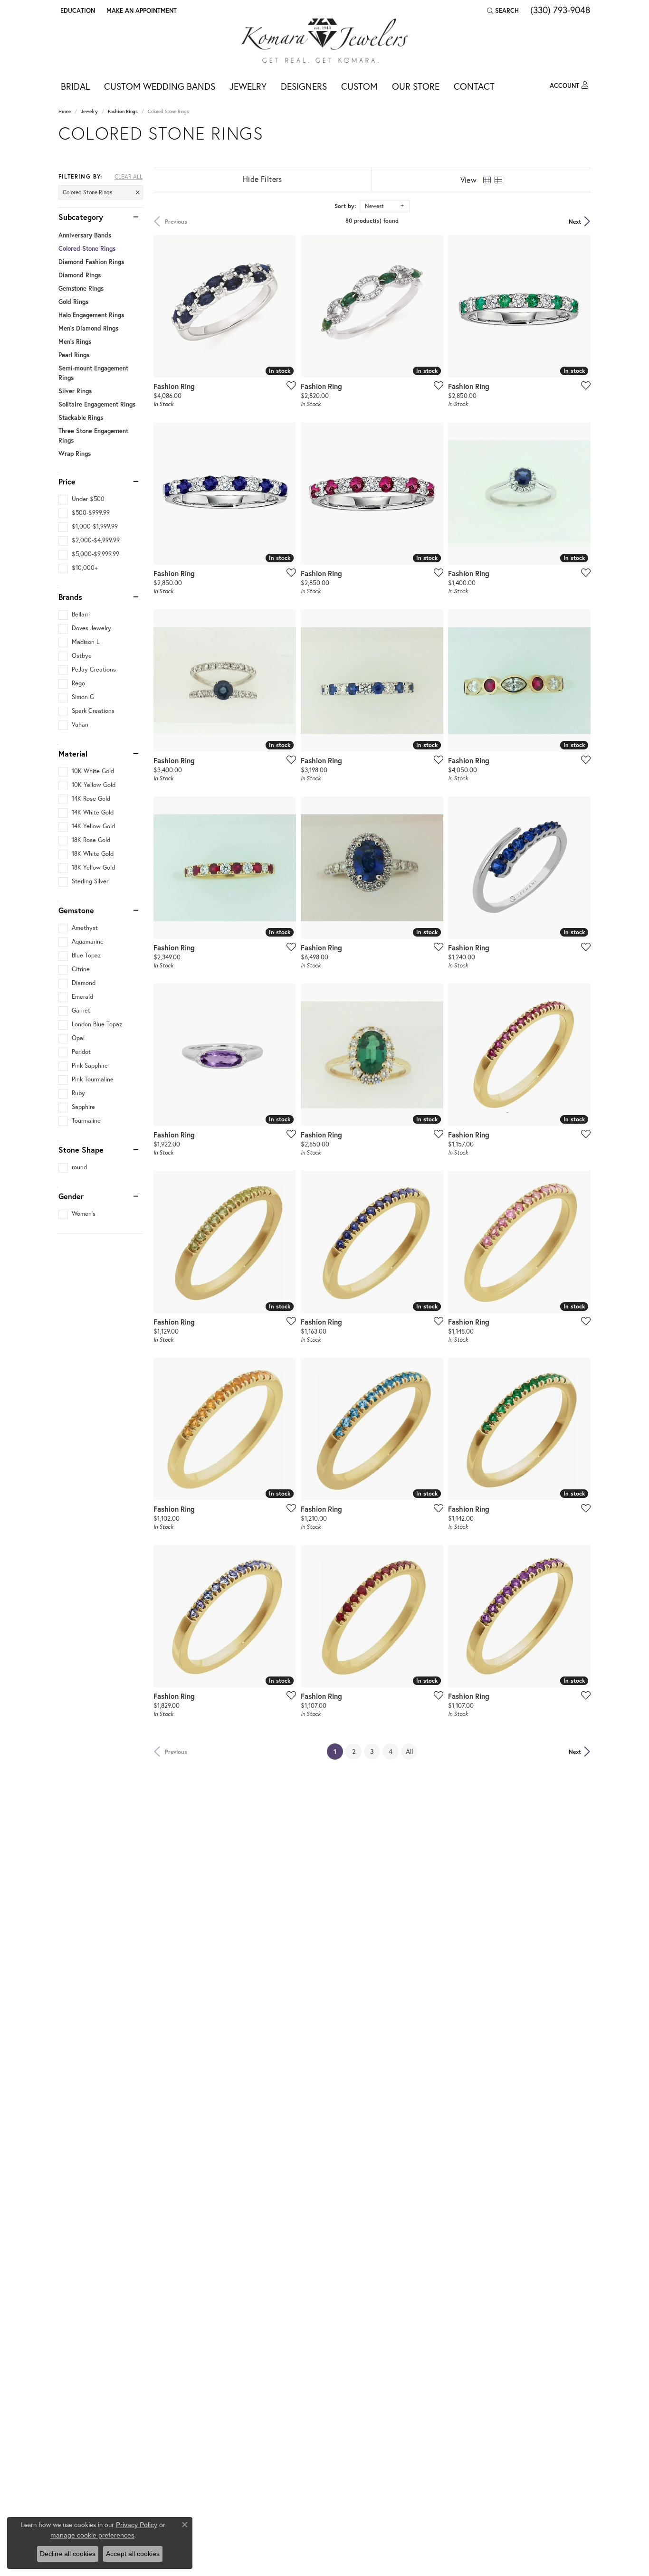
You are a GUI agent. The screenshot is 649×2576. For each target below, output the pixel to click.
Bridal (75, 86)
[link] (141, 10)
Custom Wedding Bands (160, 86)
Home (65, 111)
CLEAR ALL (129, 177)
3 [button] (372, 1751)
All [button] (409, 1751)
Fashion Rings (123, 111)
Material (73, 754)
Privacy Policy (137, 2525)
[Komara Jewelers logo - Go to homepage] (324, 41)
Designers (304, 86)
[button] (77, 10)
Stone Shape (81, 1150)
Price (67, 482)
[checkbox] (81, 499)
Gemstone (76, 910)
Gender (71, 1196)
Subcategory (81, 217)
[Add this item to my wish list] (288, 385)
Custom (359, 86)
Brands (70, 597)
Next (575, 221)
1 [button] (338, 1751)
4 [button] (391, 1751)
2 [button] (354, 1751)
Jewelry (248, 86)
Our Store (416, 86)
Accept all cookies (133, 2554)
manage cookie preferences (92, 2535)
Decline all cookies (68, 2554)
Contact (474, 86)
